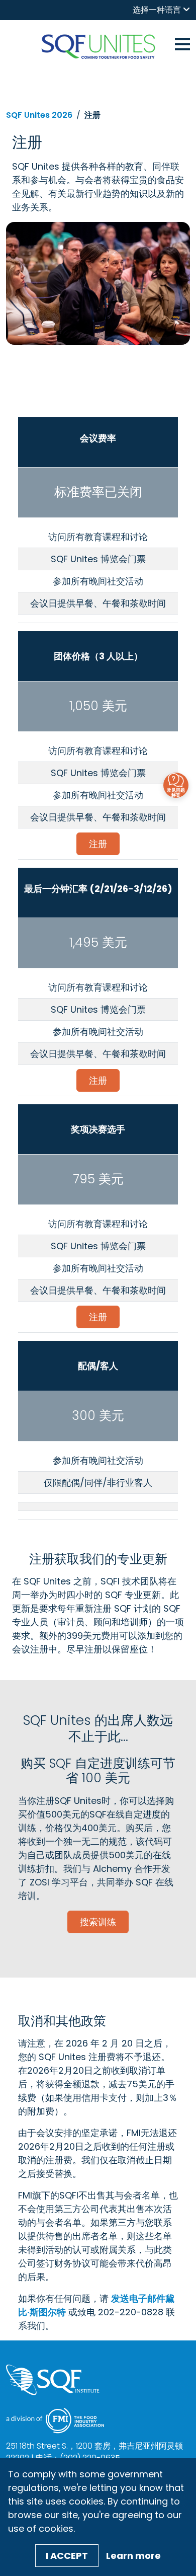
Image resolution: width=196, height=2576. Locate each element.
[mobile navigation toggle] (182, 43)
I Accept (67, 2556)
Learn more (133, 2556)
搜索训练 (98, 1922)
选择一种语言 (157, 10)
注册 (98, 844)
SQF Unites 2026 (39, 115)
